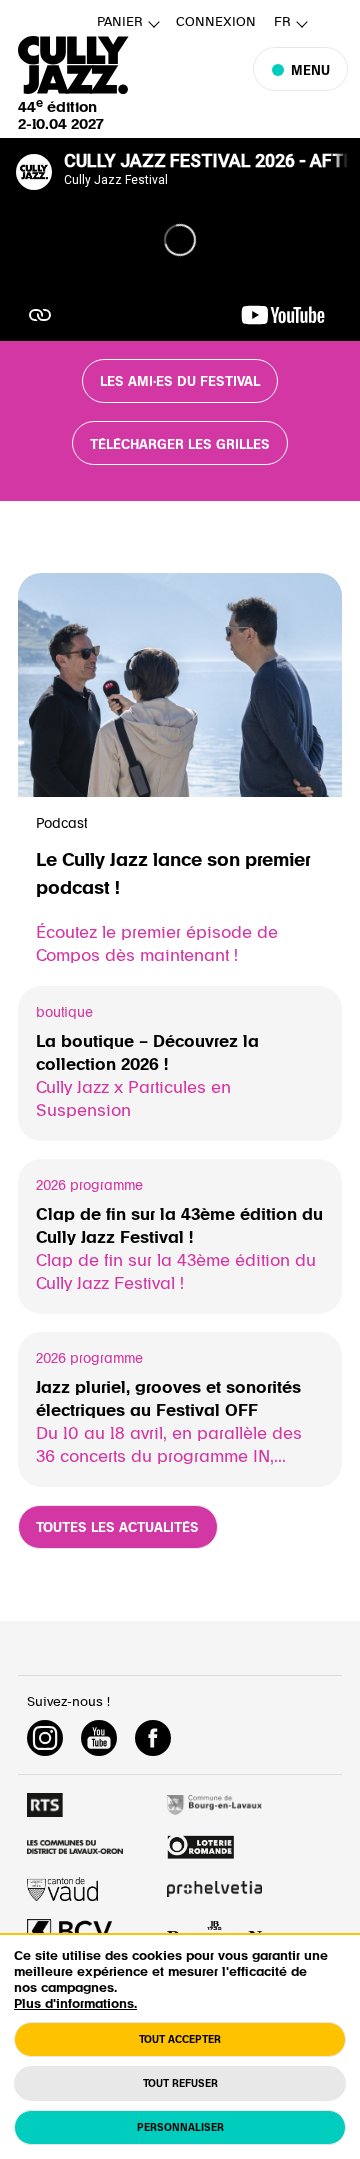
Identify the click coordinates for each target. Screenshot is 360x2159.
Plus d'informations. (75, 2004)
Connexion (216, 22)
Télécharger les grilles (180, 445)
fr (282, 22)
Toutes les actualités (117, 1528)
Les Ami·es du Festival (180, 382)
